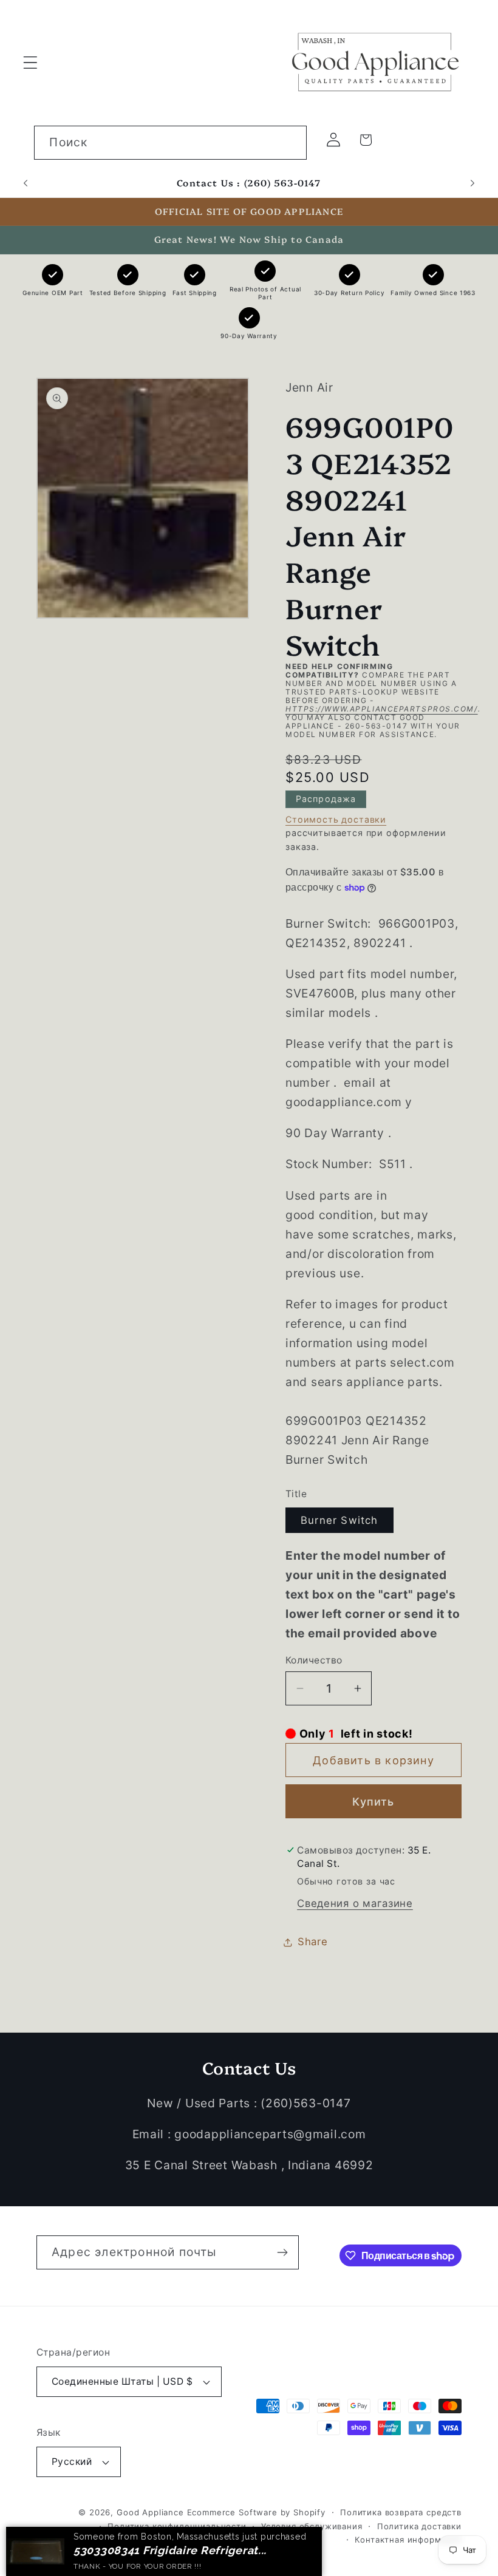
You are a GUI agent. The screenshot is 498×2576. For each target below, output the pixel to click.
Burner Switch (339, 1520)
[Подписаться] (282, 2252)
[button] (31, 62)
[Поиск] (290, 142)
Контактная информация (408, 2540)
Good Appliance (150, 2512)
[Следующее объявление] (472, 183)
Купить (373, 1802)
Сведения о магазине (355, 1903)
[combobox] (170, 143)
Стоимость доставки (336, 819)
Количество (314, 1660)
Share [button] (313, 1942)
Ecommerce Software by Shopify (256, 2512)
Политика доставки (419, 2526)
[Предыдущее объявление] (26, 183)
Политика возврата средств (401, 2512)
